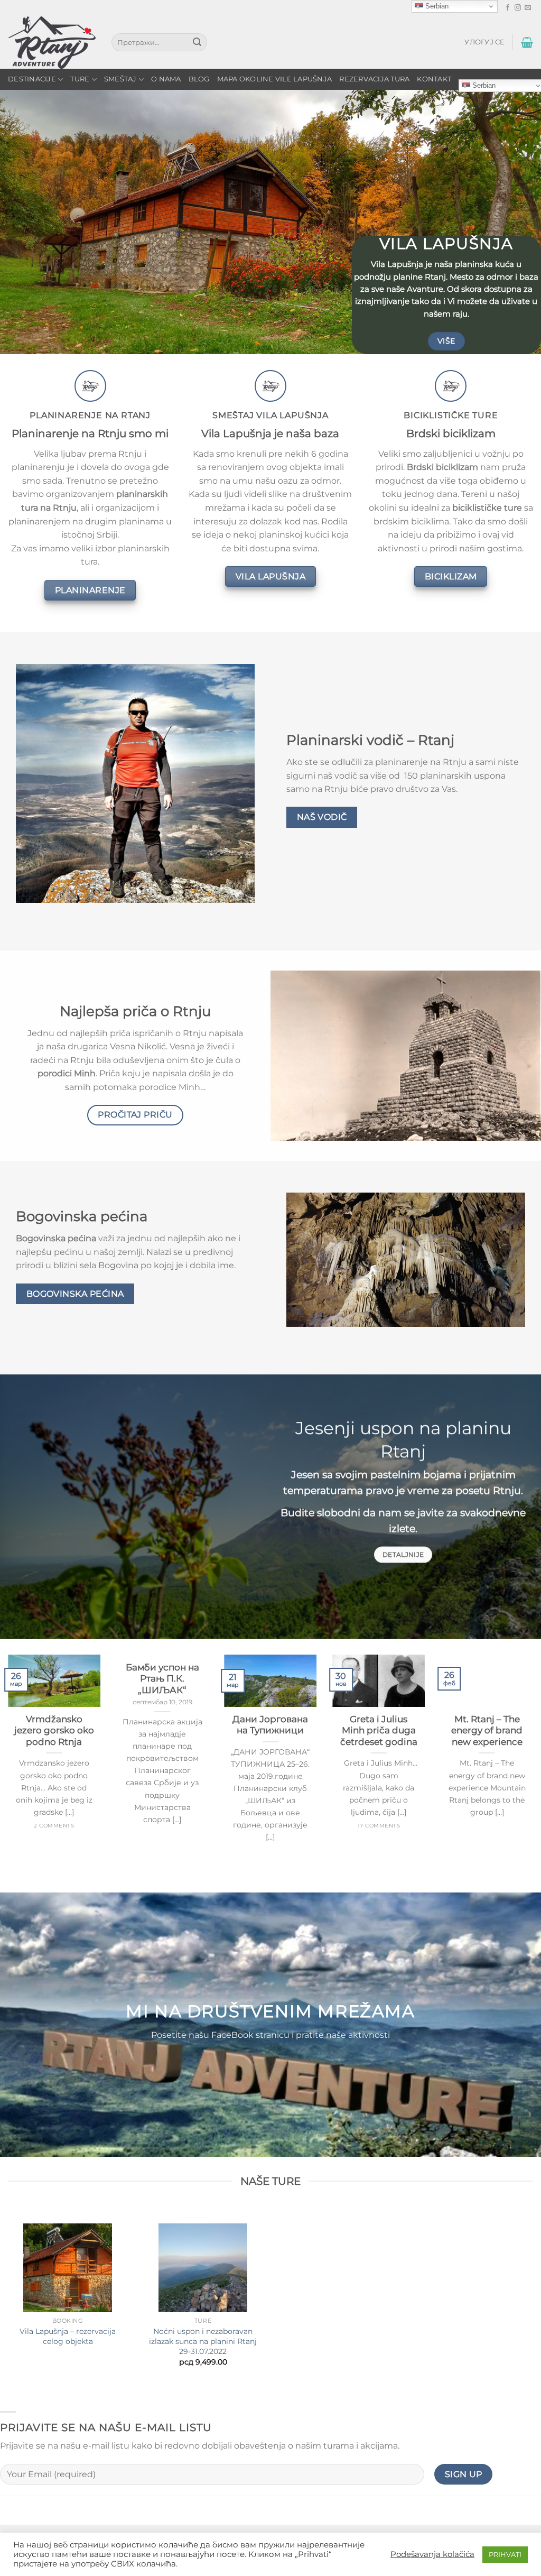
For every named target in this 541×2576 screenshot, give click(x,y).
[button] (484, 42)
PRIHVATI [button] (505, 2554)
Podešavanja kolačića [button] (432, 2554)
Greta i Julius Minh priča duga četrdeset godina (379, 1730)
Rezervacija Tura (374, 79)
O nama (166, 79)
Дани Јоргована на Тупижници (270, 1725)
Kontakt (434, 79)
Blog (199, 79)
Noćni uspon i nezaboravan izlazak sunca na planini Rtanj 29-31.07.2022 (203, 2341)
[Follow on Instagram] (518, 8)
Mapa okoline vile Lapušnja (275, 79)
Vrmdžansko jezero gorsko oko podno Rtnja (54, 1730)
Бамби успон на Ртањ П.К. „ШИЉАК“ (162, 1679)
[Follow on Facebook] (508, 8)
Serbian (436, 6)
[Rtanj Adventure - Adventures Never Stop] (52, 43)
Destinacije (32, 79)
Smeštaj (120, 79)
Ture (80, 79)
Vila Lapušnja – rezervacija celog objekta (68, 2336)
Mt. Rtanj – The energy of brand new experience (487, 1730)
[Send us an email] (528, 8)
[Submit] (197, 42)
